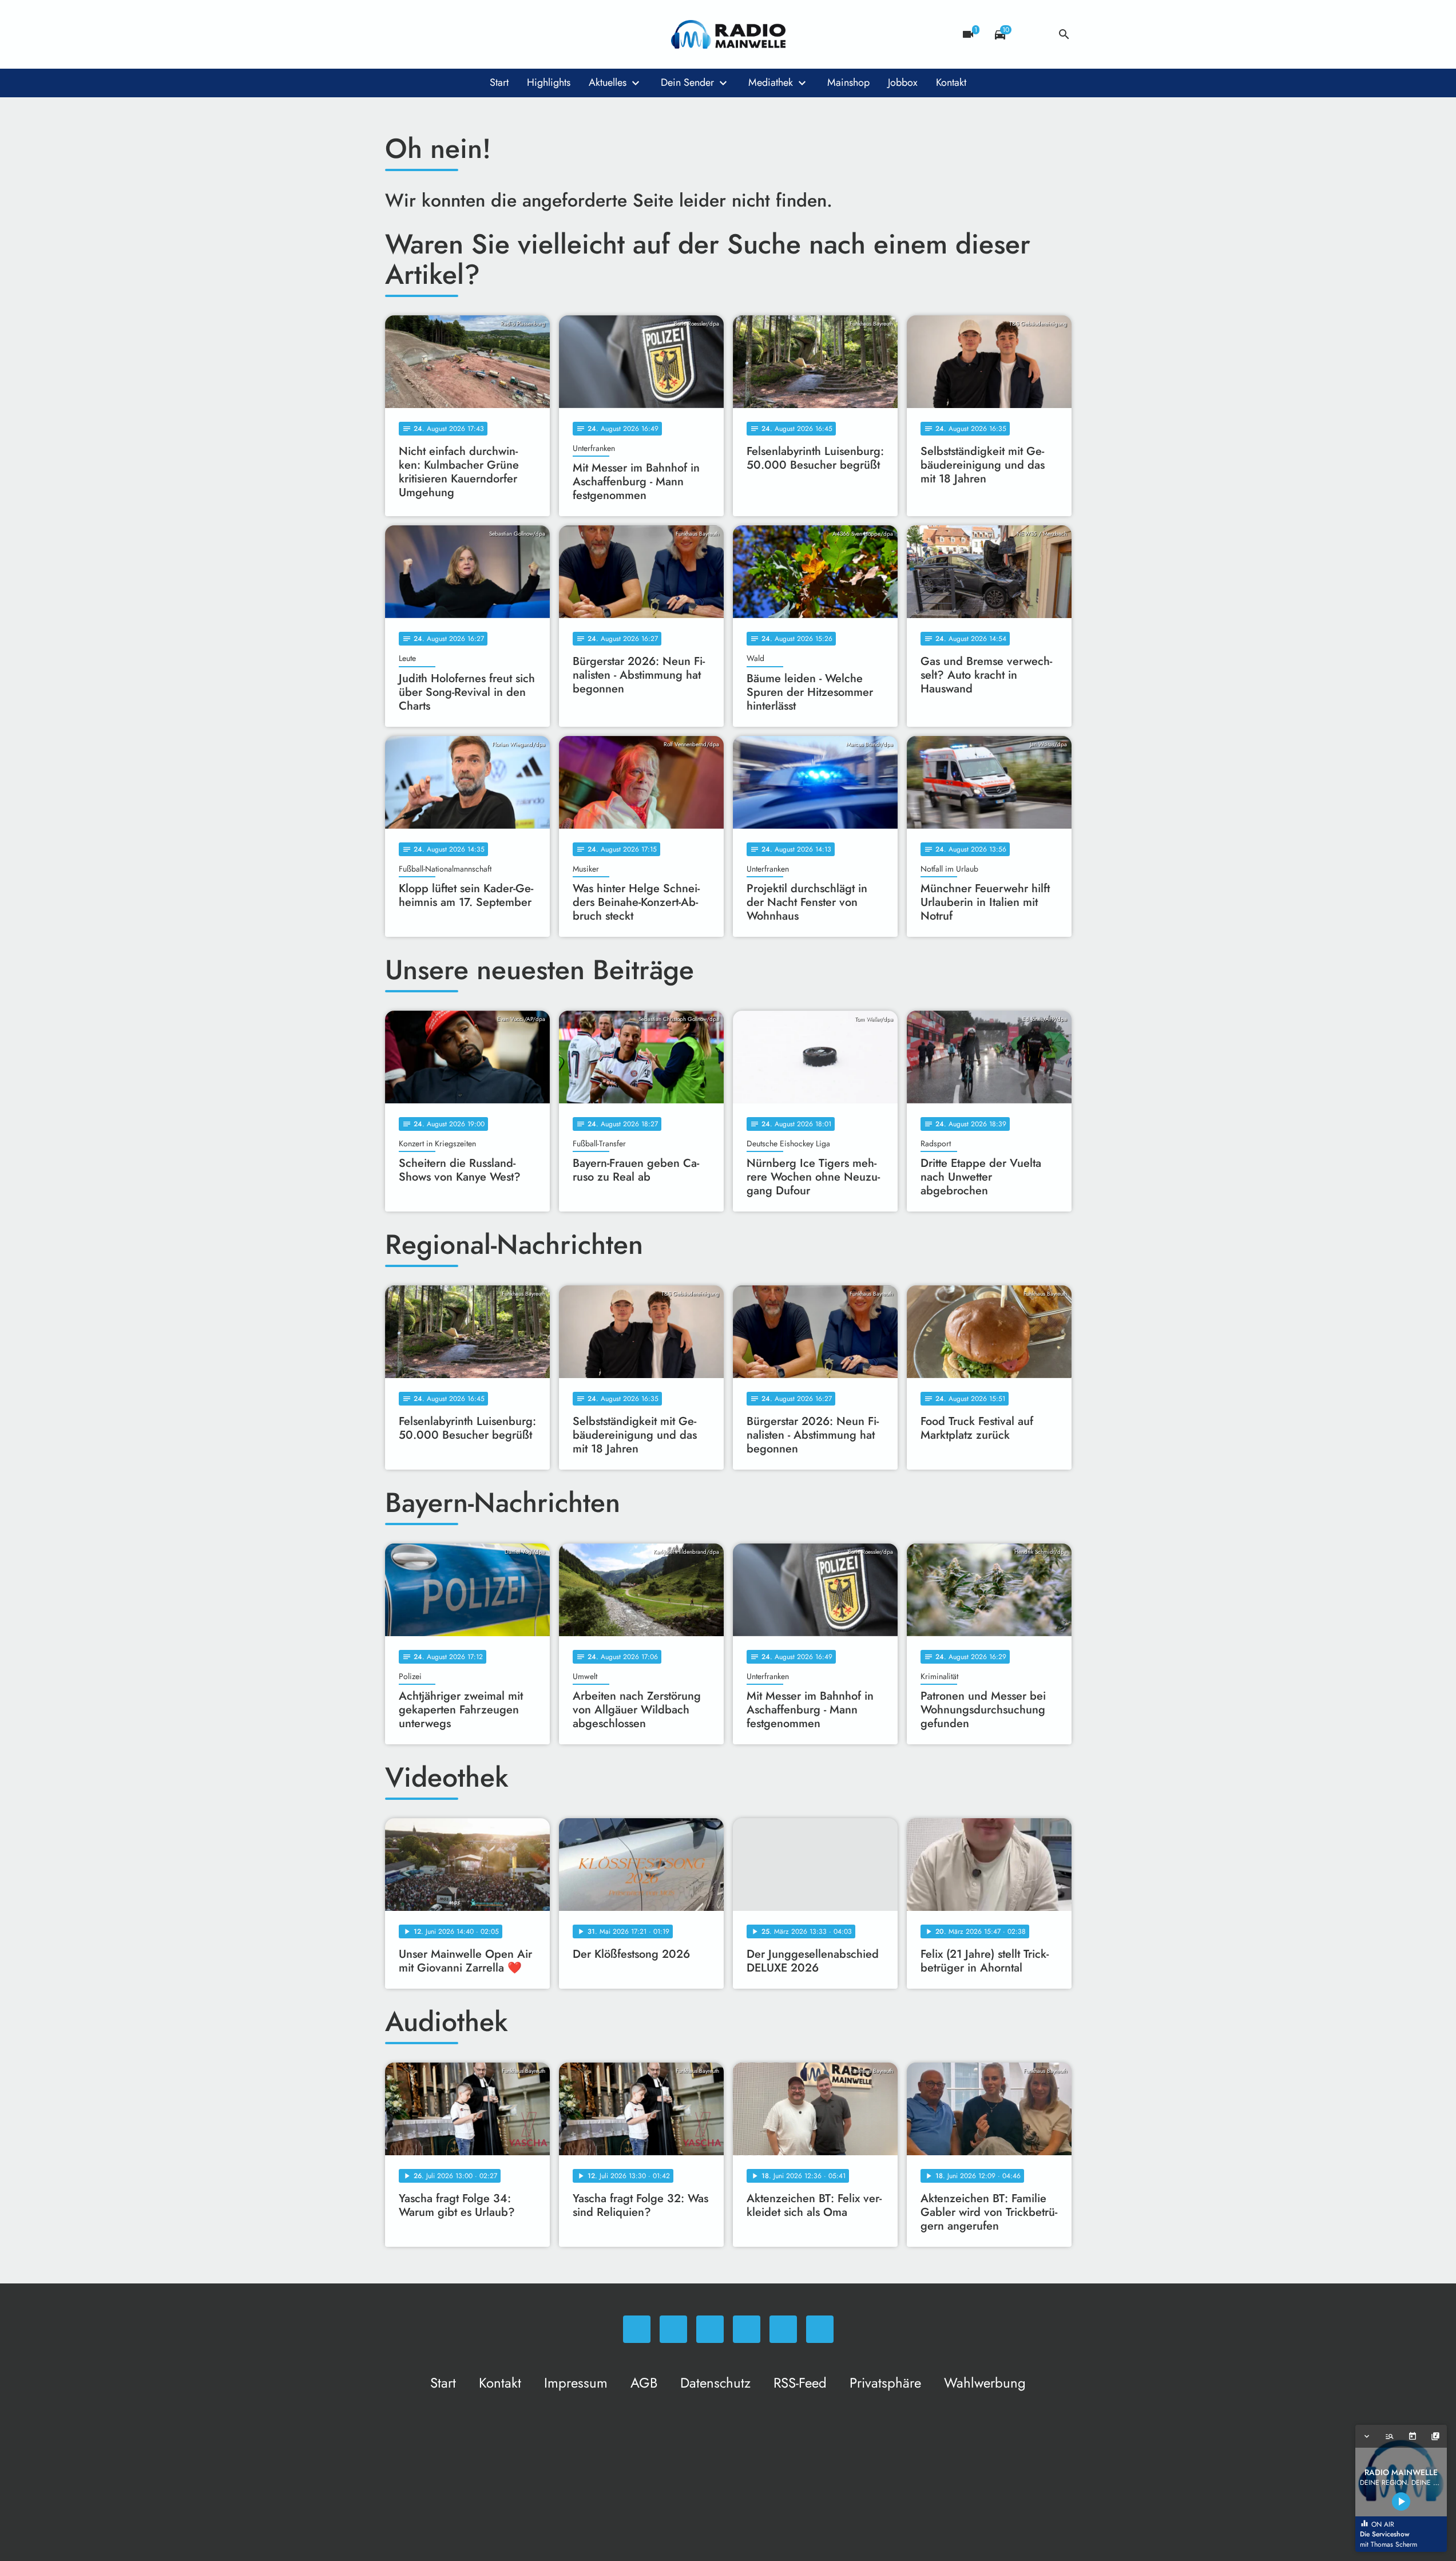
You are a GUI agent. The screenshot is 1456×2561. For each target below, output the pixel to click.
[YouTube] (465, 34)
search (1064, 34)
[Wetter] (1032, 34)
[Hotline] (511, 34)
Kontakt (951, 82)
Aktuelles (608, 82)
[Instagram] (442, 34)
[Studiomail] (488, 34)
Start (499, 82)
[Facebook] (419, 34)
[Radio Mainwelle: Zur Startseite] (728, 34)
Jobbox (903, 82)
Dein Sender (687, 82)
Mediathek (771, 82)
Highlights (549, 82)
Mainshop (848, 82)
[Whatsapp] (396, 34)
